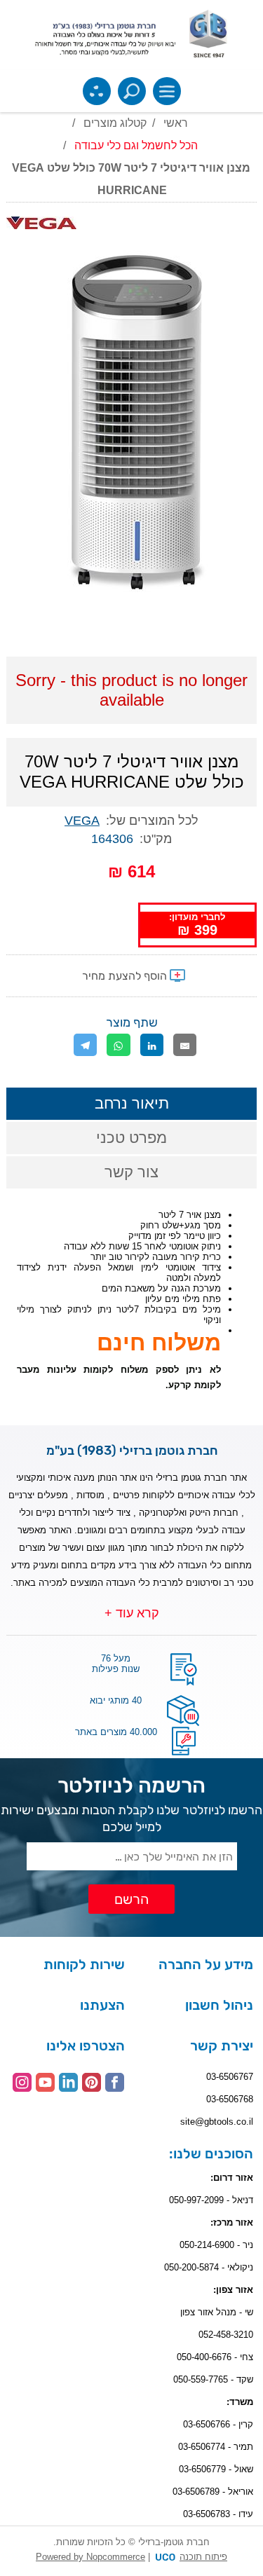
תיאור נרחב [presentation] (132, 1103)
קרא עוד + (132, 1613)
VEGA (82, 821)
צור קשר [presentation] (131, 1172)
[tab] (131, 1104)
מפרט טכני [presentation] (131, 1138)
